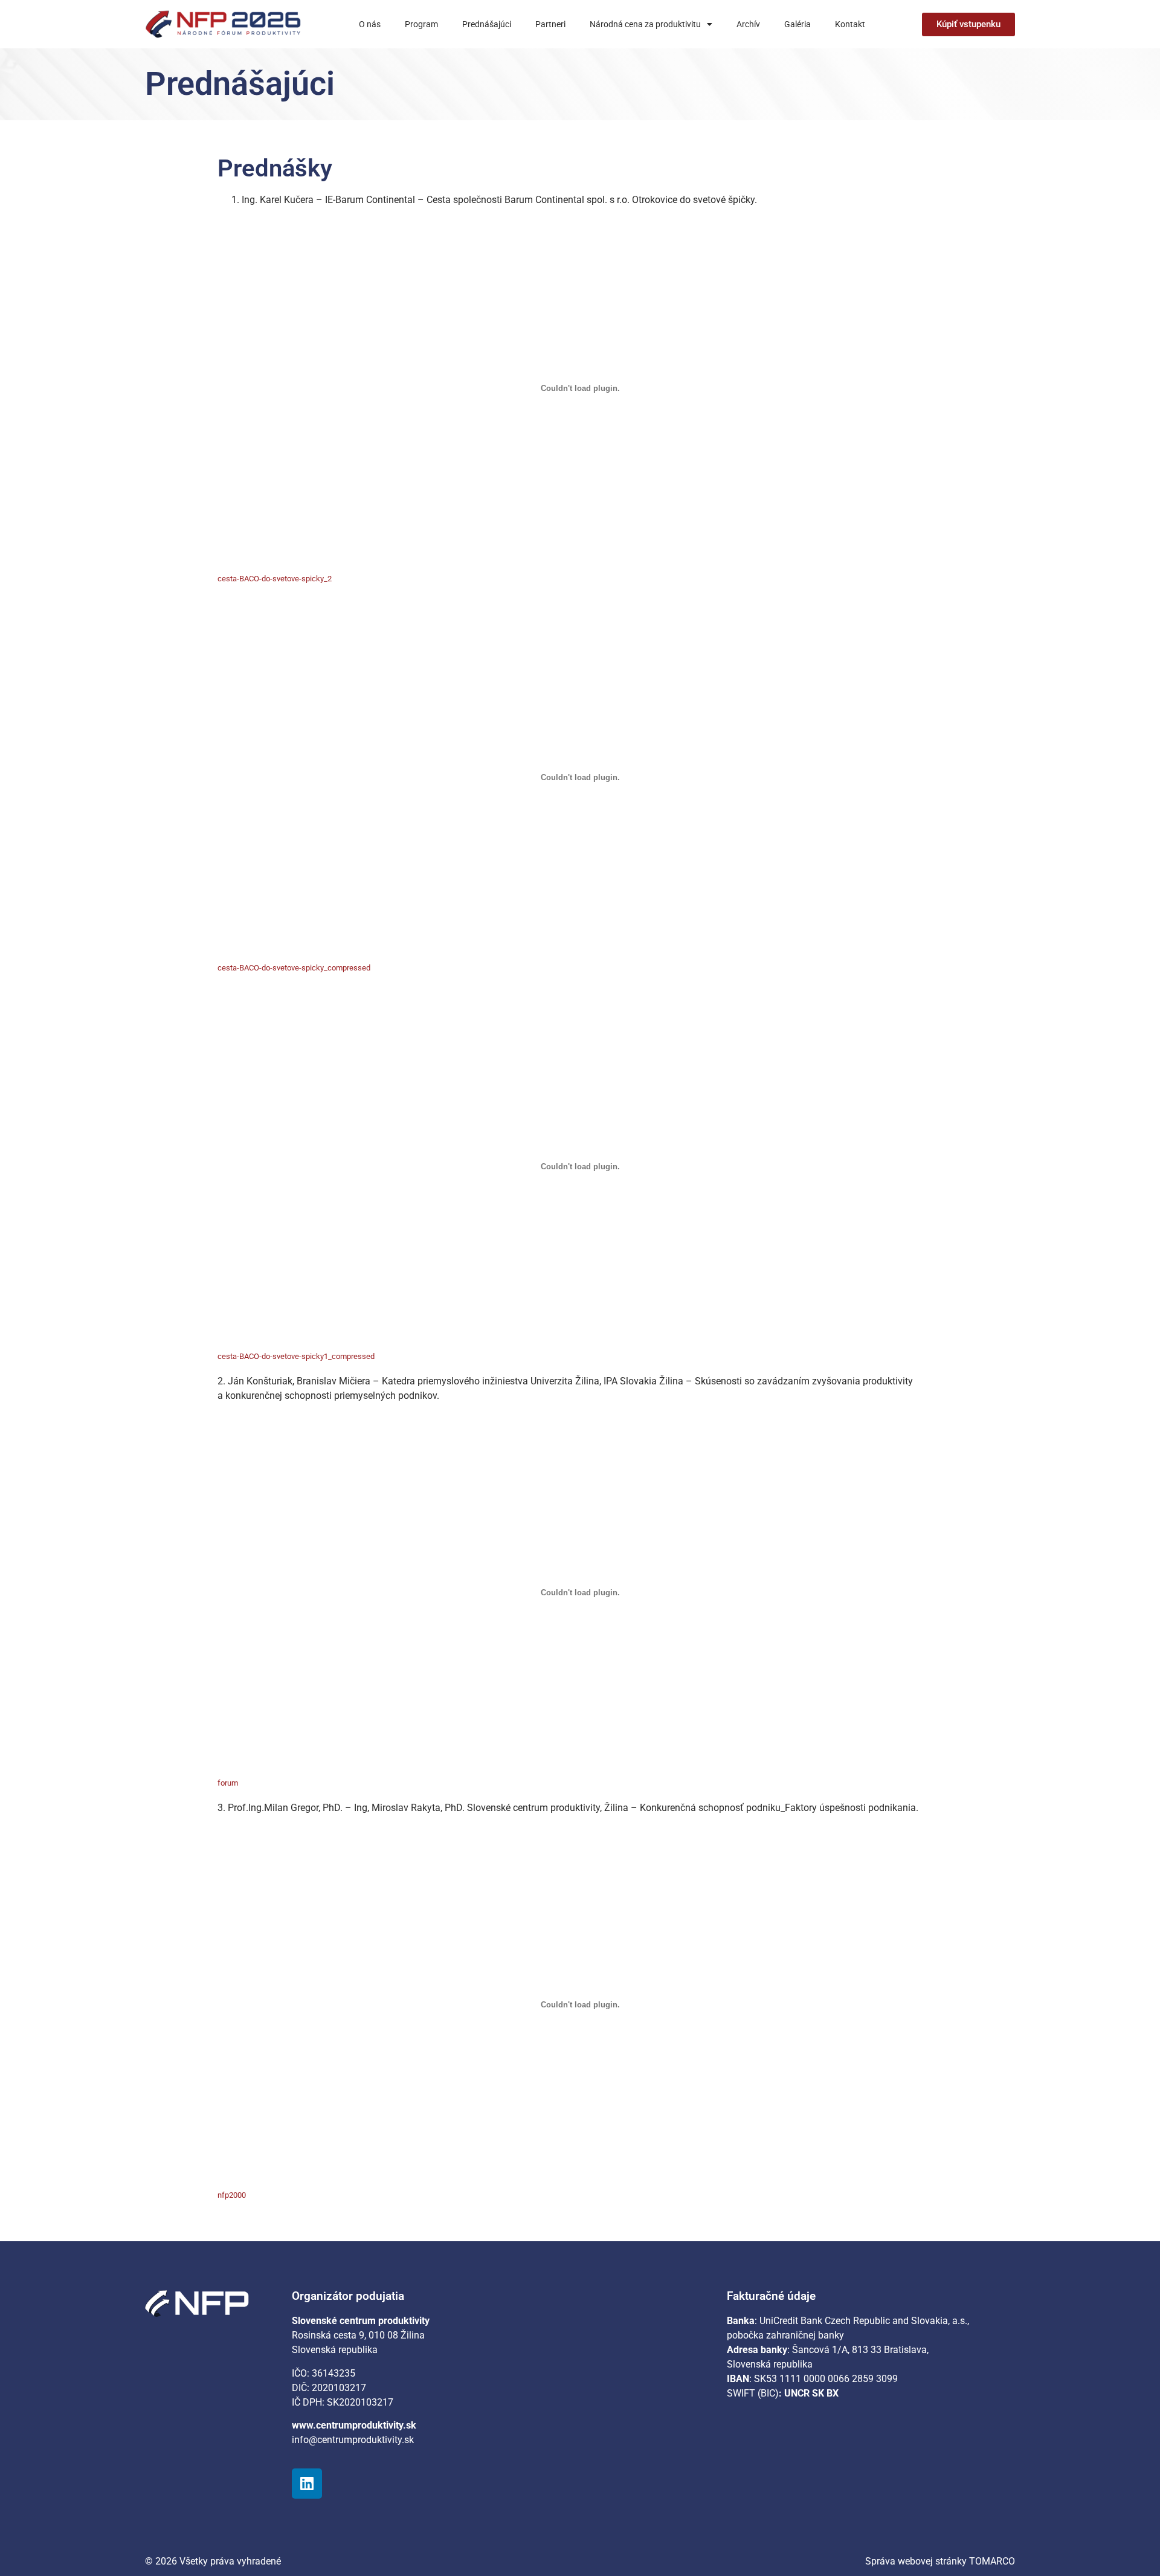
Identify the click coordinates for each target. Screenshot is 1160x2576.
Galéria (797, 24)
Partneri (550, 24)
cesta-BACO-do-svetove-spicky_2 (275, 579)
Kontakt (850, 24)
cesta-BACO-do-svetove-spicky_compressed (294, 968)
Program (421, 24)
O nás (370, 24)
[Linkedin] (307, 2484)
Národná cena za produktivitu (645, 24)
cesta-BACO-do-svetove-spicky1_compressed (296, 1356)
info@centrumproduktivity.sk (353, 2440)
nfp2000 (232, 2195)
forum (228, 1783)
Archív (748, 24)
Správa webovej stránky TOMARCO (940, 2561)
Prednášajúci (487, 24)
